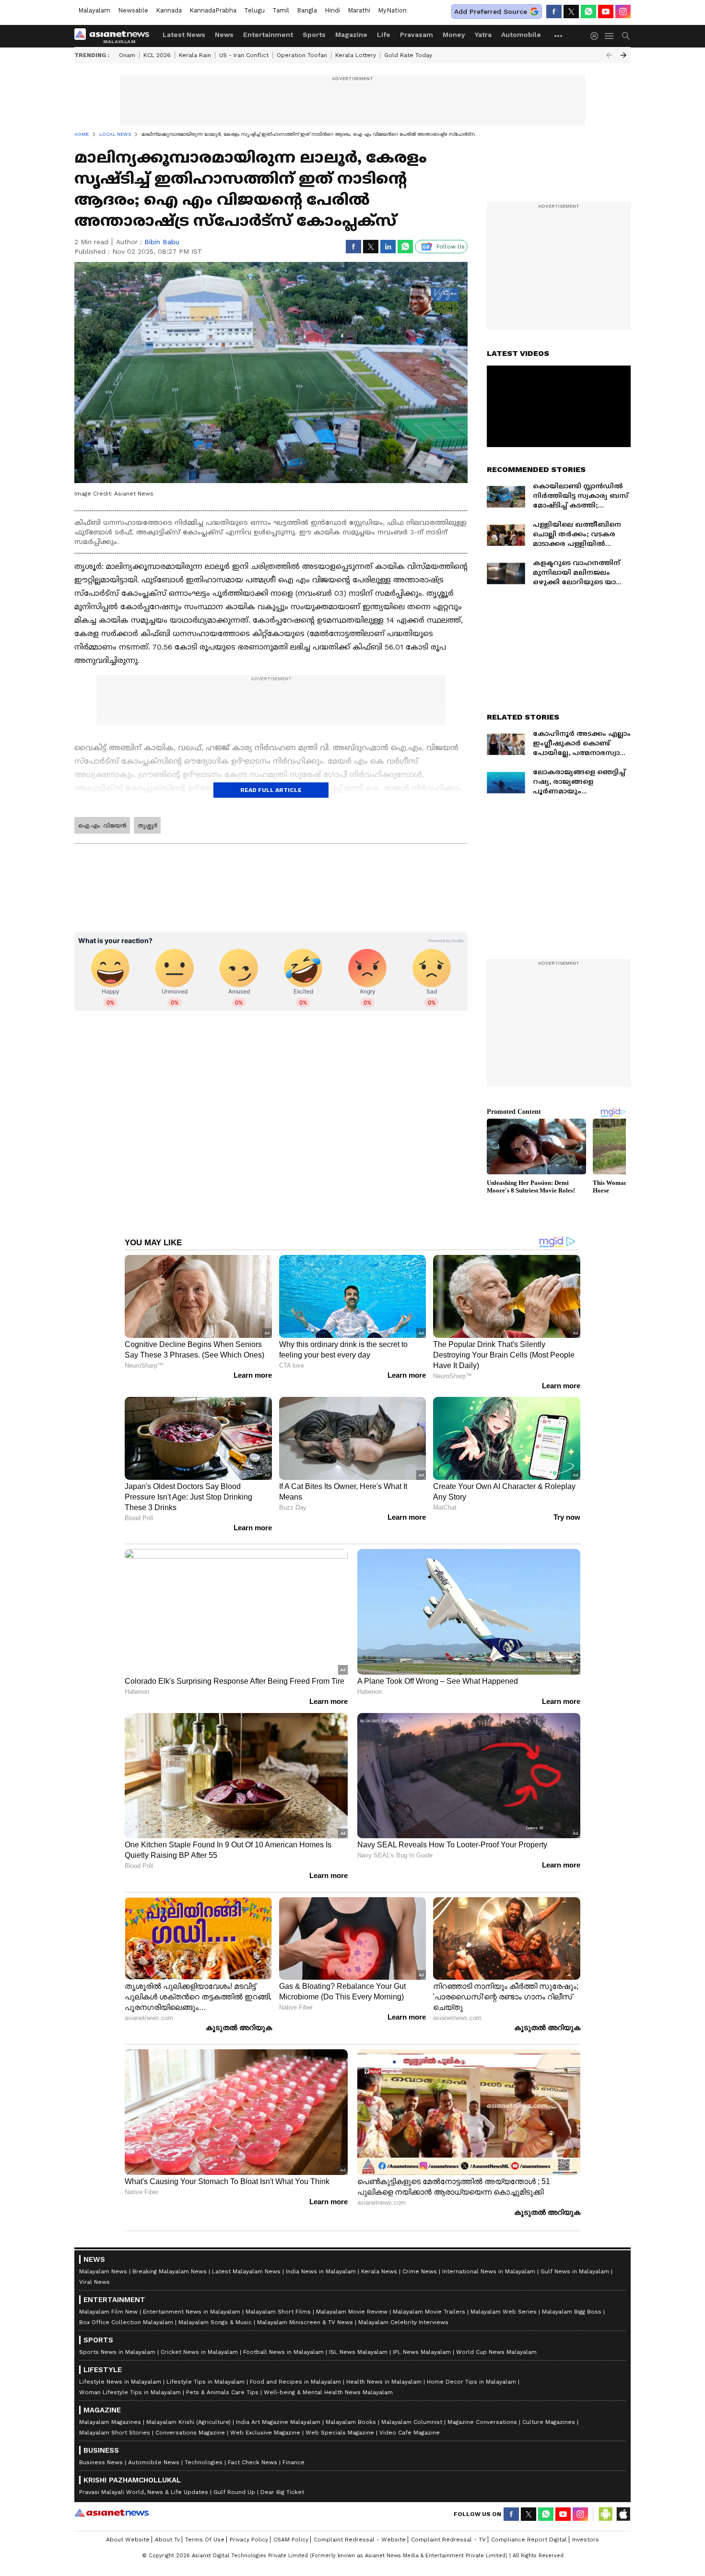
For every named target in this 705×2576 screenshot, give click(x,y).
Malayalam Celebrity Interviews (403, 2322)
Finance (294, 2462)
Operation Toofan (302, 55)
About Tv (167, 2540)
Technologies (204, 2462)
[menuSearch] (626, 36)
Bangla (307, 10)
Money (454, 35)
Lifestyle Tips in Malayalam (206, 2382)
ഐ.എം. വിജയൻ (102, 826)
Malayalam (94, 10)
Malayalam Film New (108, 2312)
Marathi (359, 10)
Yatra (483, 35)
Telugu (254, 10)
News (224, 35)
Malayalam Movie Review (352, 2312)
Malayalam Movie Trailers (429, 2312)
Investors (586, 2540)
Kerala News (379, 2271)
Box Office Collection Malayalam (126, 2322)
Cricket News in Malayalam (199, 2352)
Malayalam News (103, 2271)
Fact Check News (253, 2462)
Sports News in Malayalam (117, 2352)
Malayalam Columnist (412, 2422)
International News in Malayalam (489, 2271)
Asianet (112, 2513)
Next (623, 55)
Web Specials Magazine (340, 2433)
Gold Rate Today (408, 55)
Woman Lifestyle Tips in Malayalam (130, 2392)
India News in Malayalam (321, 2271)
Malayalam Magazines (110, 2422)
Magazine (351, 35)
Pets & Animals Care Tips (222, 2392)
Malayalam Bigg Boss (572, 2312)
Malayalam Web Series (504, 2312)
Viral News (94, 2282)
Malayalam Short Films (278, 2312)
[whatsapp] (588, 12)
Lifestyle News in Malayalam (120, 2382)
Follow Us (451, 247)
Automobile (521, 35)
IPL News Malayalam (422, 2352)
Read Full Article (271, 790)
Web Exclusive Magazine (265, 2433)
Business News (101, 2462)
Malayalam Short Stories (115, 2433)
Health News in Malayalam (384, 2382)
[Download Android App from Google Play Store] (606, 2514)
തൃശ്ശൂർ (147, 826)
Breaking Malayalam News (170, 2271)
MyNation (392, 10)
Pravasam (417, 35)
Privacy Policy (249, 2540)
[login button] (597, 36)
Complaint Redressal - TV (448, 2540)
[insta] (623, 12)
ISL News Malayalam (358, 2352)
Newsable (133, 10)
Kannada (169, 10)
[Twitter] (571, 12)
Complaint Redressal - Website (360, 2540)
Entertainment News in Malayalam (192, 2312)
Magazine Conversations (482, 2422)
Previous (609, 55)
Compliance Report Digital (529, 2540)
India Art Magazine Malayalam (278, 2422)
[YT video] (606, 12)
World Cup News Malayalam (496, 2352)
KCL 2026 (157, 55)
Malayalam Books (351, 2422)
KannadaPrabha (213, 10)
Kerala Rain (195, 55)
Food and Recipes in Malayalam (295, 2382)
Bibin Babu (162, 242)
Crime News (420, 2271)
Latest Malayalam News (246, 2271)
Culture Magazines (549, 2422)
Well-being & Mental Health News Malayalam (328, 2392)
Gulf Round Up (234, 2492)
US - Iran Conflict (244, 55)
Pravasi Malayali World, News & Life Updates (144, 2492)
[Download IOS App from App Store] (623, 2514)
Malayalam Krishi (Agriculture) (188, 2422)
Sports (314, 35)
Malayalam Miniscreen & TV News (305, 2322)
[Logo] (115, 36)
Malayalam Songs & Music (215, 2322)
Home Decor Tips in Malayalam (471, 2382)
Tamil (281, 10)
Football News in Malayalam (283, 2352)
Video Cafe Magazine (410, 2433)
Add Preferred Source (491, 12)
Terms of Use (205, 2540)
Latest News (184, 35)
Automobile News (154, 2462)
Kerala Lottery (356, 55)
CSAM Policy (291, 2540)
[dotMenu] (559, 36)
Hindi (332, 10)
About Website (128, 2540)
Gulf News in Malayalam (575, 2271)
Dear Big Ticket (282, 2492)
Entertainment (268, 35)
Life (384, 35)
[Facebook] (554, 12)
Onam (127, 55)
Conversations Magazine (190, 2433)
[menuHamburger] (610, 36)
